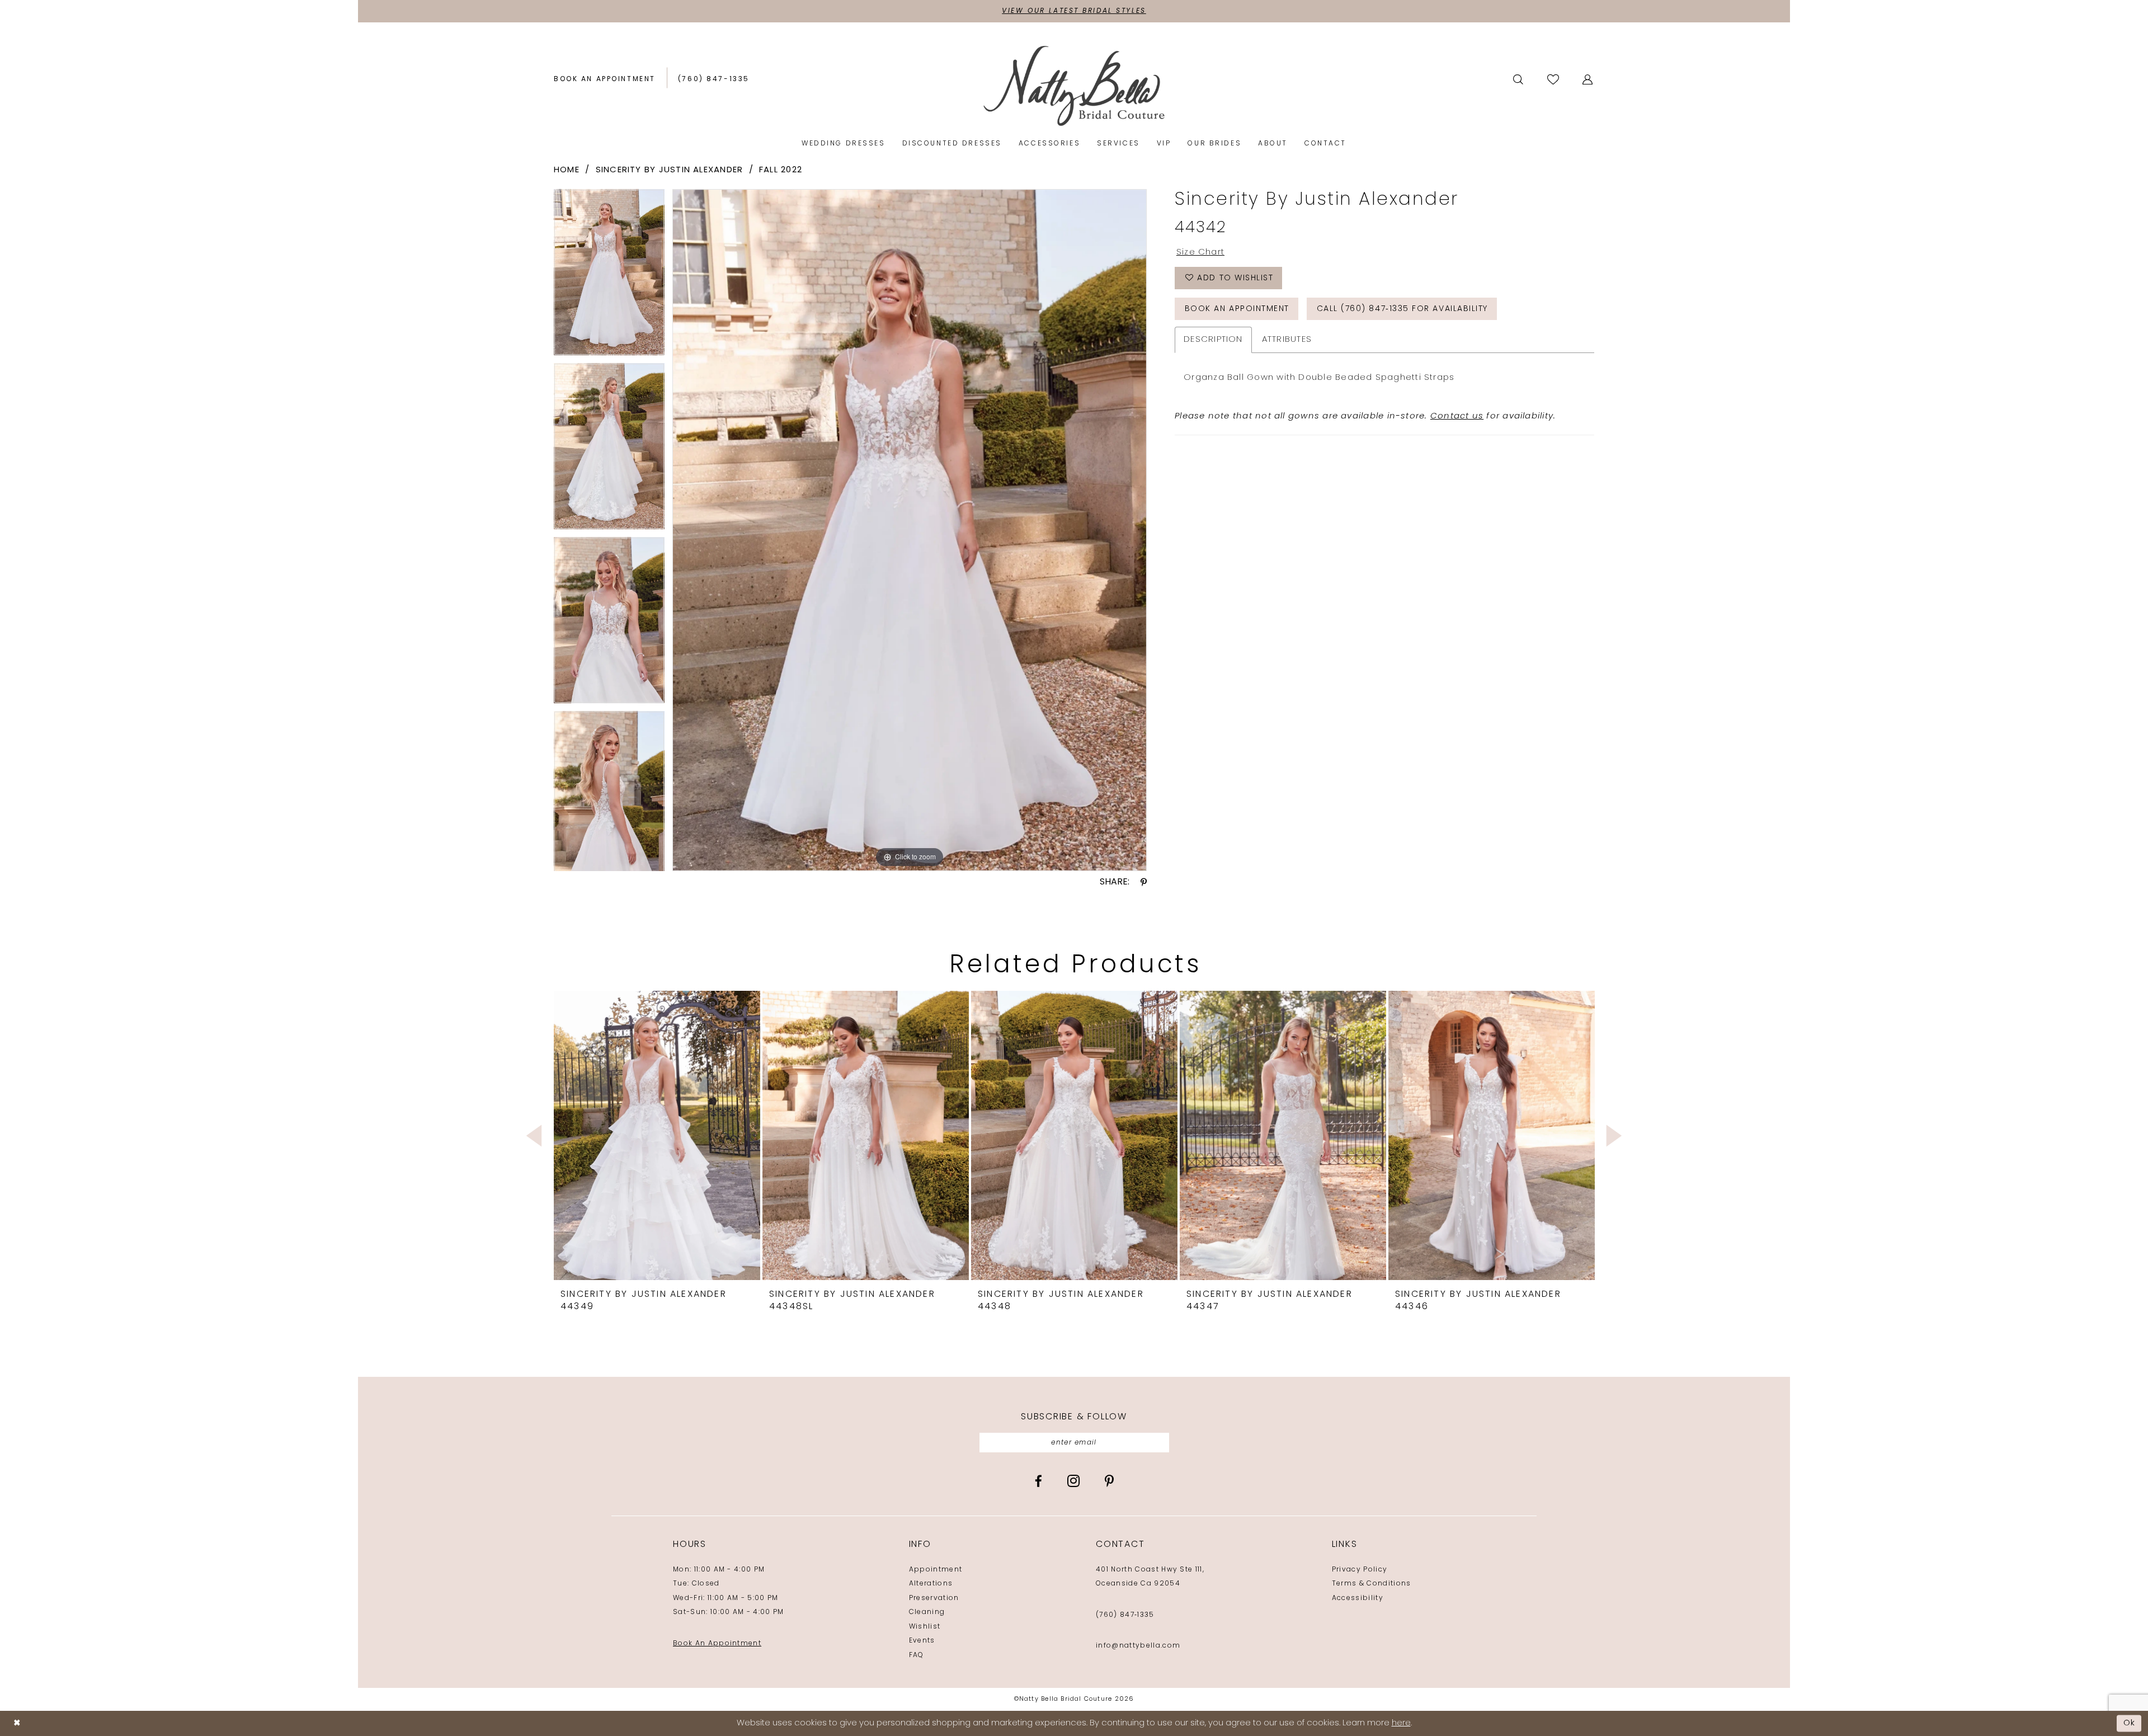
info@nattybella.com (1138, 1646)
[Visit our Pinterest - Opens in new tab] (1109, 1481)
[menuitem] (605, 80)
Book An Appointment (717, 1644)
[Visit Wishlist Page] (1554, 79)
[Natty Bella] (1074, 85)
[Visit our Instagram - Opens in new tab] (1073, 1481)
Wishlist (925, 1627)
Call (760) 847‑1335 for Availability (1402, 309)
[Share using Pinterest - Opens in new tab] (1144, 882)
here (1401, 1723)
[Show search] (1519, 79)
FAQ (917, 1655)
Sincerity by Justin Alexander (670, 170)
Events (922, 1641)
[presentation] (657, 1135)
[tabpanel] (609, 276)
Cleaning (927, 1612)
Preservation (934, 1598)
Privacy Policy (1360, 1570)
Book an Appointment (1237, 309)
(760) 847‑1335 (1125, 1615)
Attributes (1287, 340)
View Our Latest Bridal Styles (1074, 11)
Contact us (1457, 417)
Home (567, 170)
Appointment (936, 1570)
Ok (2130, 1723)
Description (1213, 340)
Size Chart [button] (1200, 253)
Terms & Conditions (1372, 1584)
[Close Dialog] (17, 1723)
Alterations (931, 1584)
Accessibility (1358, 1598)
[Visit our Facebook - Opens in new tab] (1038, 1481)
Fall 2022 (781, 170)
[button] (1588, 79)
